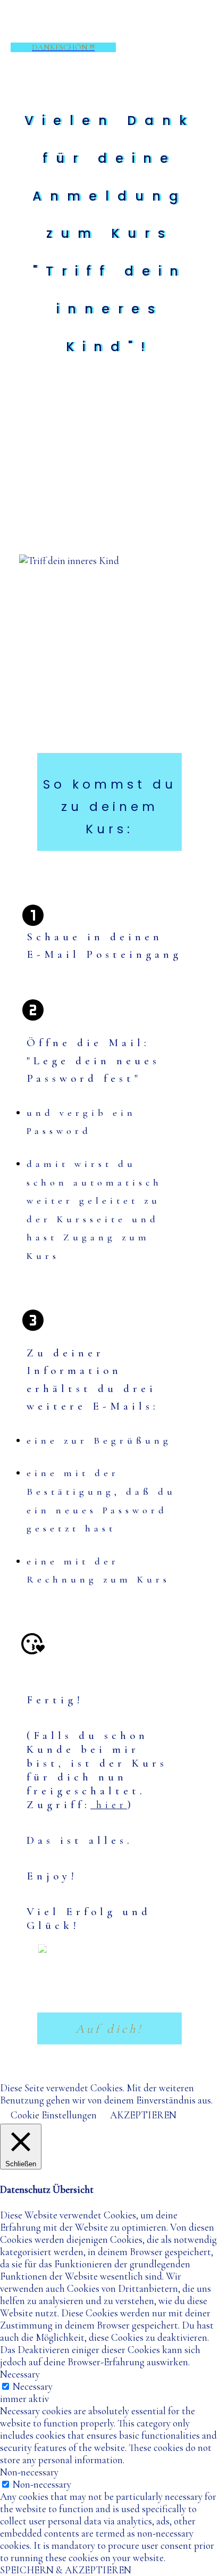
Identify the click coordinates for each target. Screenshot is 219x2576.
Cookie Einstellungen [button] (54, 2115)
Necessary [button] (20, 2374)
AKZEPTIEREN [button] (143, 2115)
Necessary (33, 2386)
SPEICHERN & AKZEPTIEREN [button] (66, 2570)
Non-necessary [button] (29, 2472)
